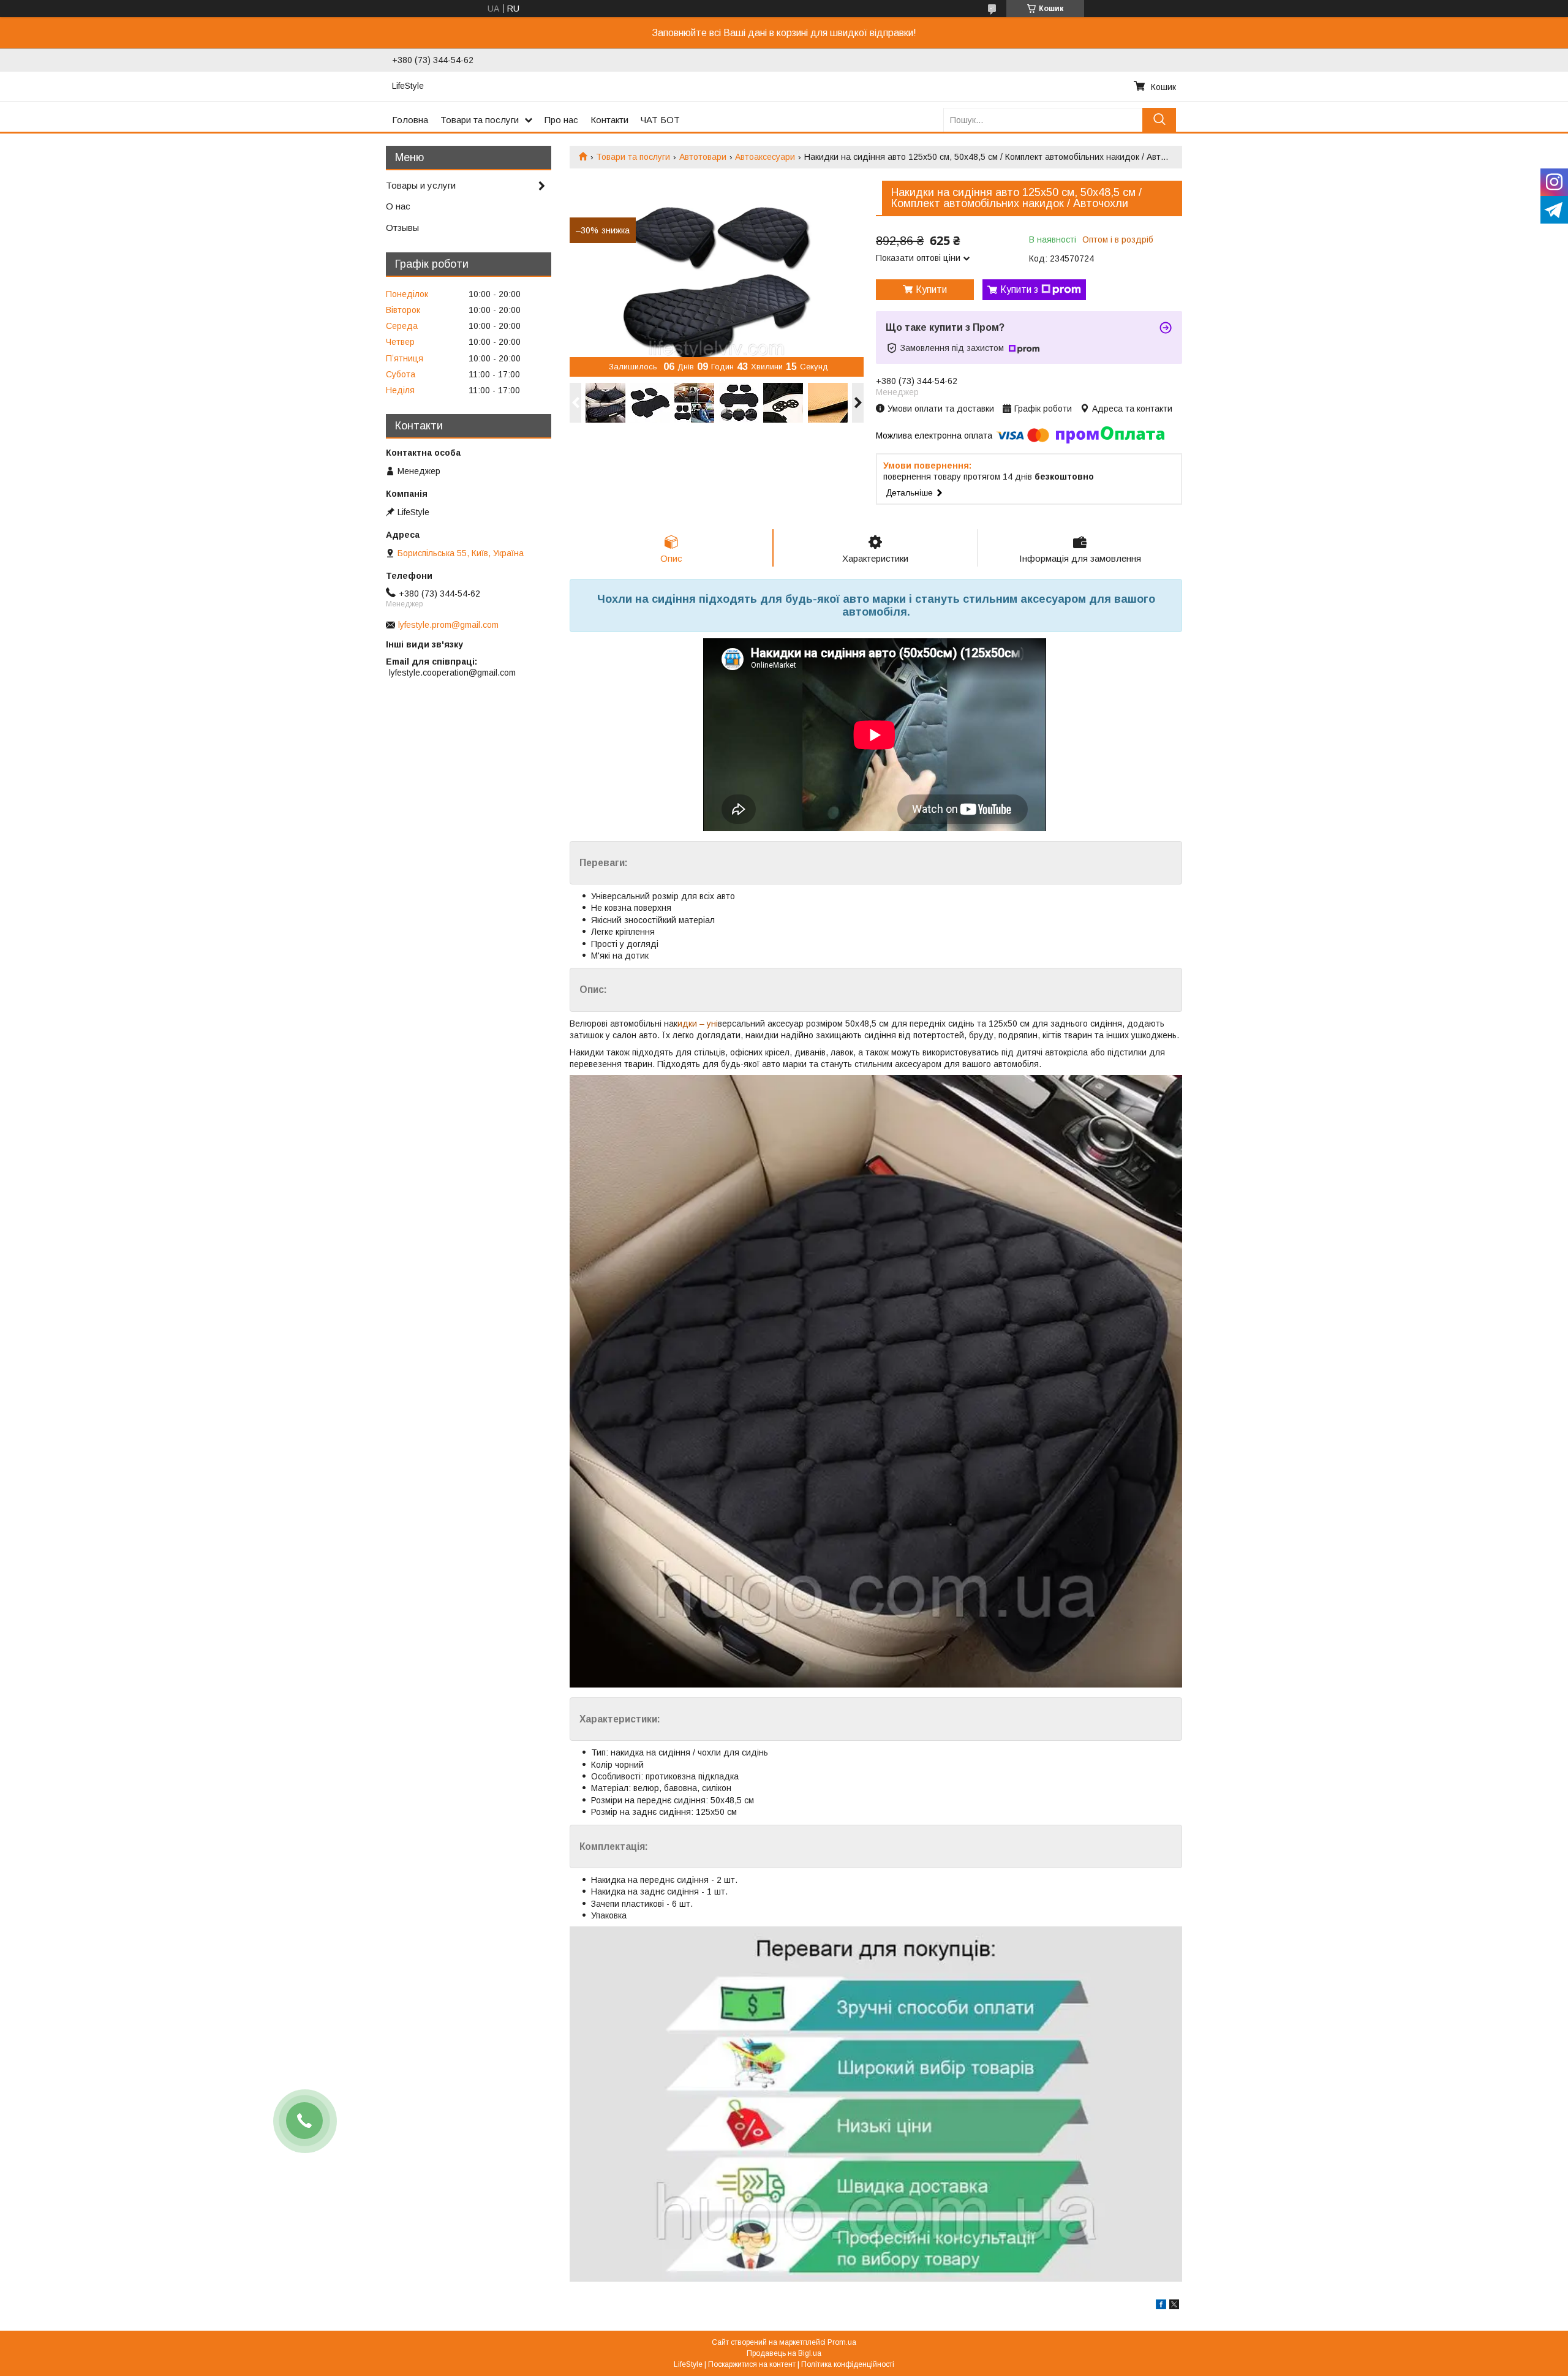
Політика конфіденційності (848, 2364)
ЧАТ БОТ (660, 120)
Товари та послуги (480, 120)
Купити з (1019, 289)
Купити (931, 289)
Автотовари (703, 157)
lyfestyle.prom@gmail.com (448, 625)
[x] (1174, 2306)
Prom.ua (842, 2342)
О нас (398, 206)
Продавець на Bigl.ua (784, 2353)
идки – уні (698, 1024)
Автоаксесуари (765, 157)
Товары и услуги (421, 185)
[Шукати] (1159, 120)
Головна (410, 120)
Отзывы (402, 228)
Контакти (609, 120)
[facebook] (1161, 2306)
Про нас (561, 120)
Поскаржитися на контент (752, 2364)
